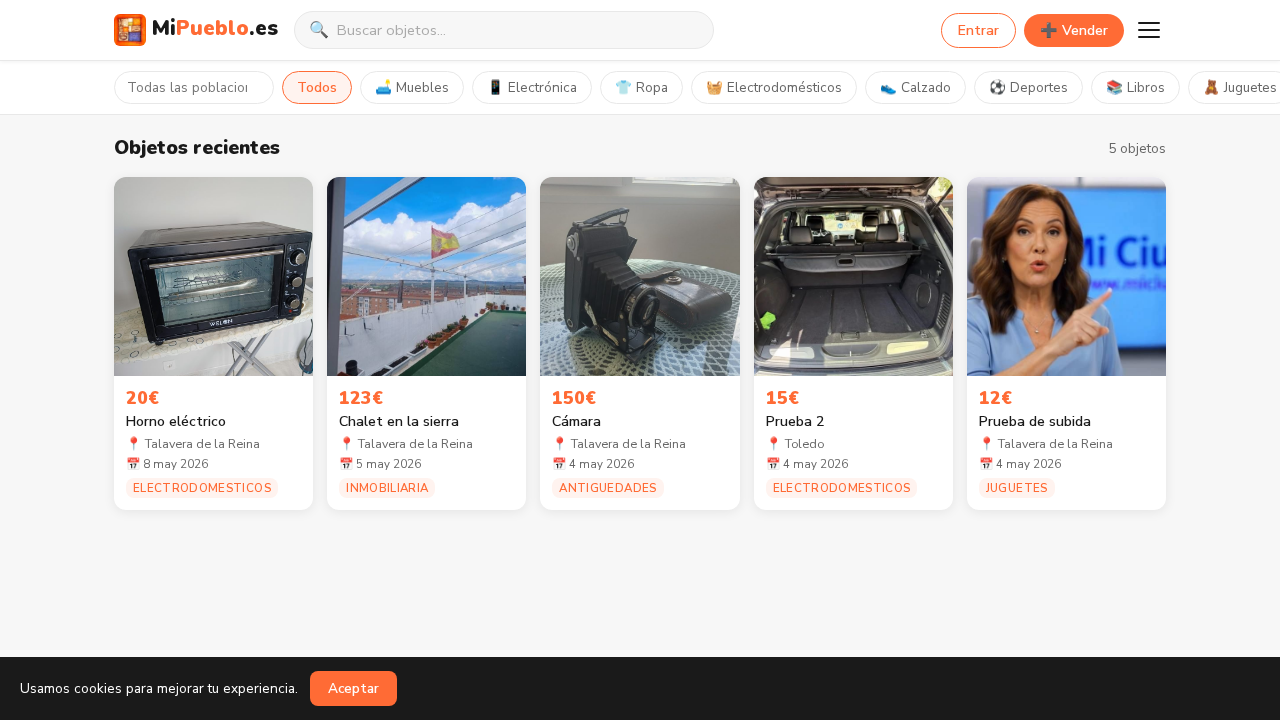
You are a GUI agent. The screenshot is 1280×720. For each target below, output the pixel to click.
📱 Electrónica (532, 87)
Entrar (978, 30)
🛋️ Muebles (412, 87)
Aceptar (353, 688)
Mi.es (215, 28)
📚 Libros (1135, 87)
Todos (317, 87)
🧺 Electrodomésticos (774, 87)
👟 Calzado (915, 87)
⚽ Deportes (1028, 87)
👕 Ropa (641, 87)
